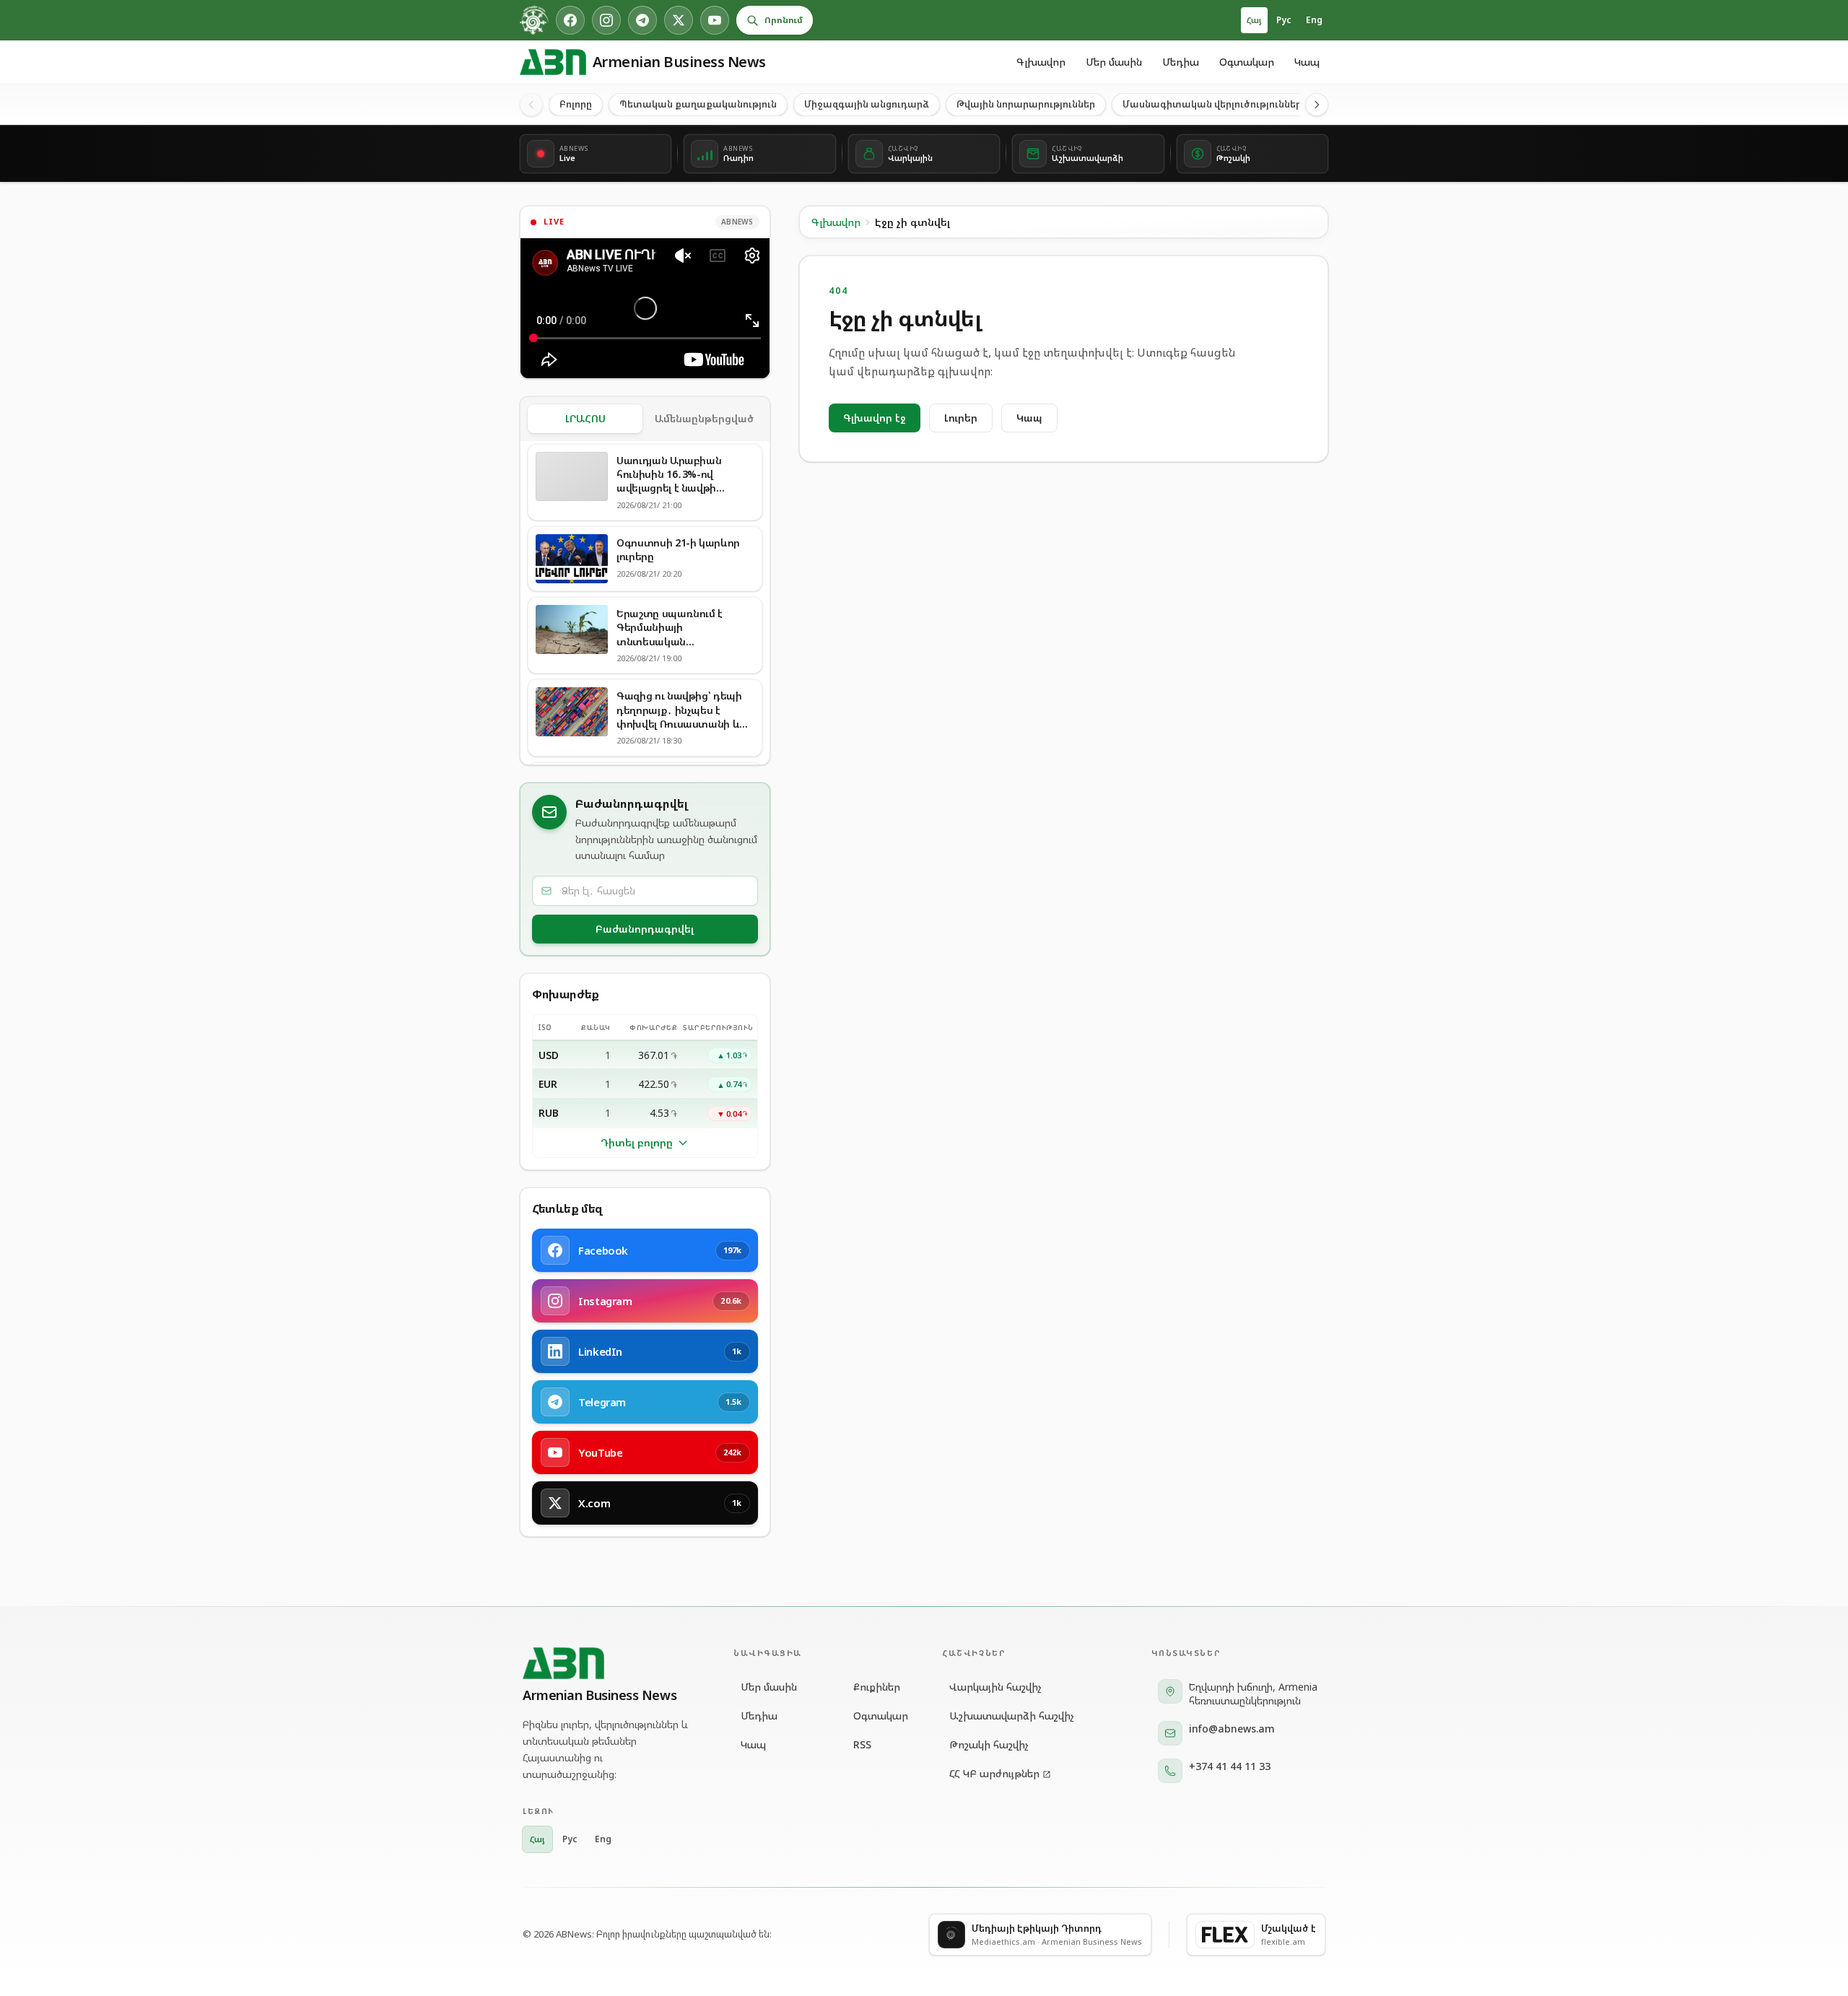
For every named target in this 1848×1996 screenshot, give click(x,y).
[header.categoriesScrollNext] (1317, 105)
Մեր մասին (1114, 62)
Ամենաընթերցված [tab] (704, 418)
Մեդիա (1181, 62)
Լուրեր (961, 418)
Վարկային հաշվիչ (995, 1687)
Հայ (1254, 20)
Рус (1284, 20)
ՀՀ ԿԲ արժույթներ (994, 1773)
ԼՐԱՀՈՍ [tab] (585, 418)
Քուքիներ (877, 1687)
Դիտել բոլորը (637, 1142)
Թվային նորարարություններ (1026, 104)
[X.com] (679, 20)
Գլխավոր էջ (875, 418)
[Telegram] (642, 20)
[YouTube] (715, 20)
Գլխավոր (1041, 62)
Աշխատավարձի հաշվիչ (1012, 1716)
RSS (862, 1744)
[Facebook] (570, 20)
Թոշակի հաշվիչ (989, 1744)
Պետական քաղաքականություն (698, 104)
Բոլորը (576, 104)
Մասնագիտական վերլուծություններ (1212, 104)
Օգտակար (1247, 62)
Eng (1314, 20)
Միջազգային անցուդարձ (867, 104)
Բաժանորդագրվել (645, 929)
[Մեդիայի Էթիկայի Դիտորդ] (534, 20)
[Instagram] (606, 20)
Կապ (1307, 62)
